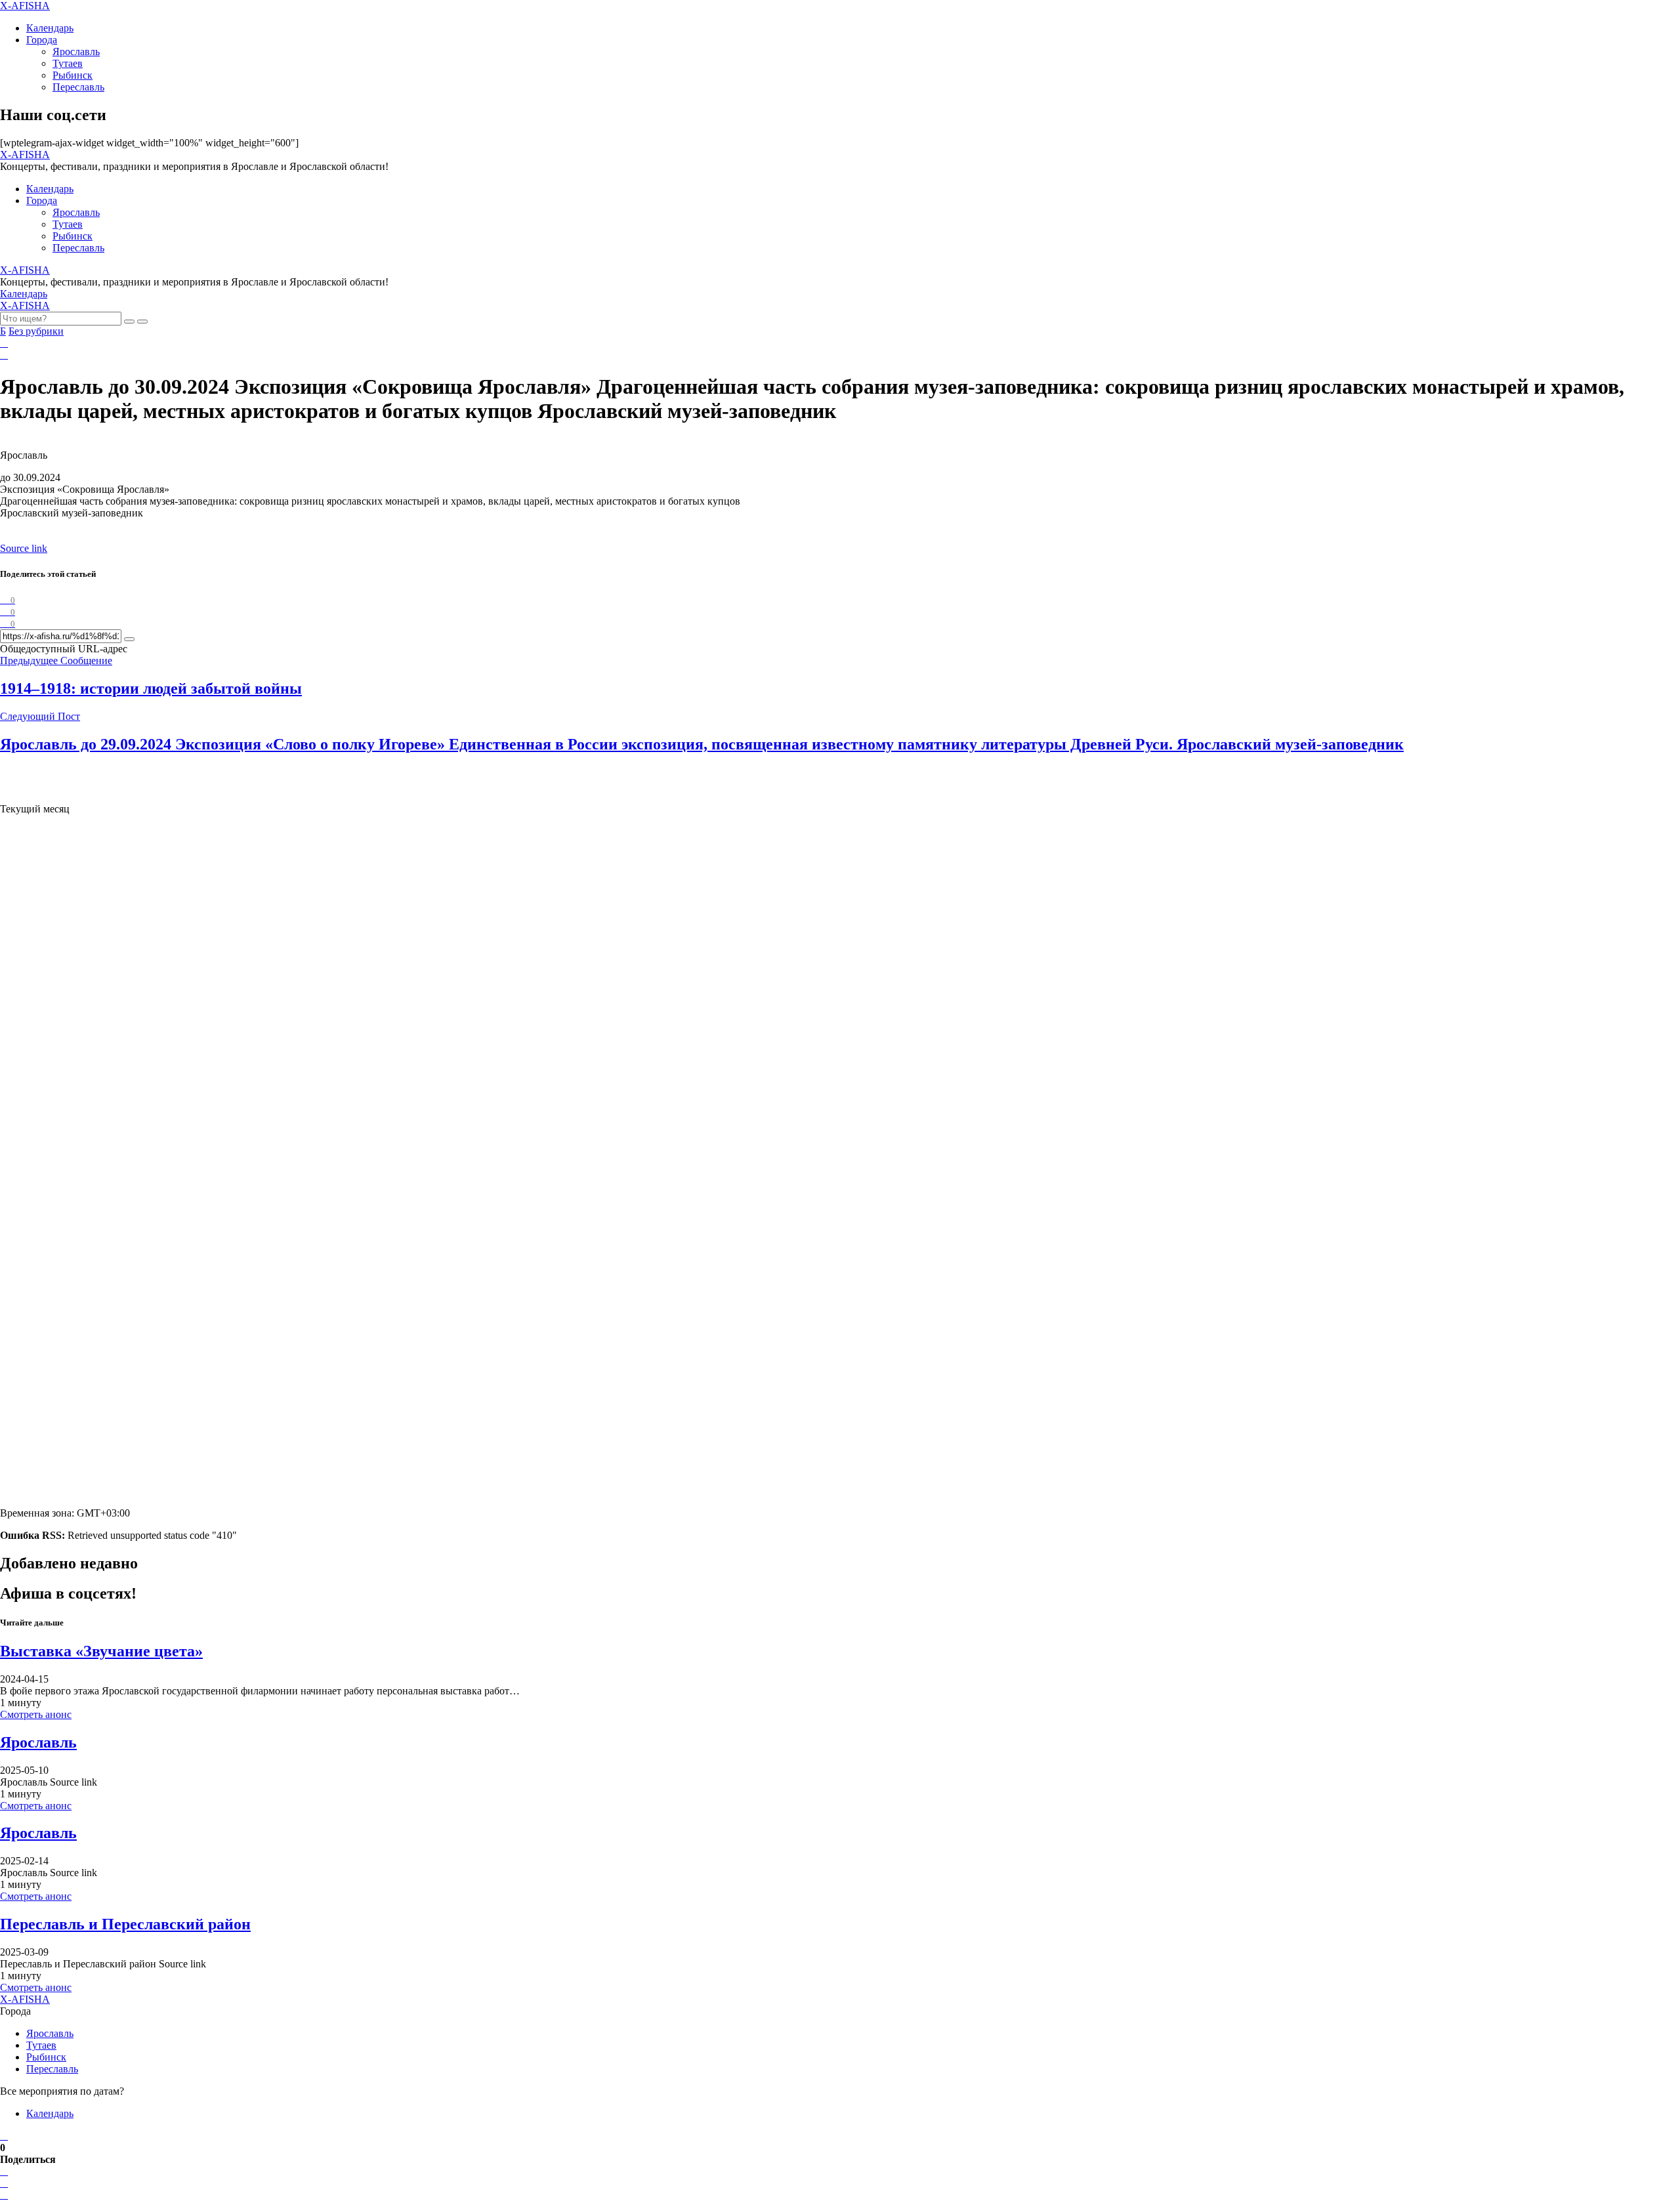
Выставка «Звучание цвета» (101, 1651)
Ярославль (76, 52)
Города (42, 40)
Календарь (50, 28)
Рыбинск (73, 75)
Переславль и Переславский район (125, 1924)
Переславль (78, 87)
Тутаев (68, 63)
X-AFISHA (25, 6)
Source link (24, 548)
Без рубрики (36, 331)
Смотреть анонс (36, 1714)
